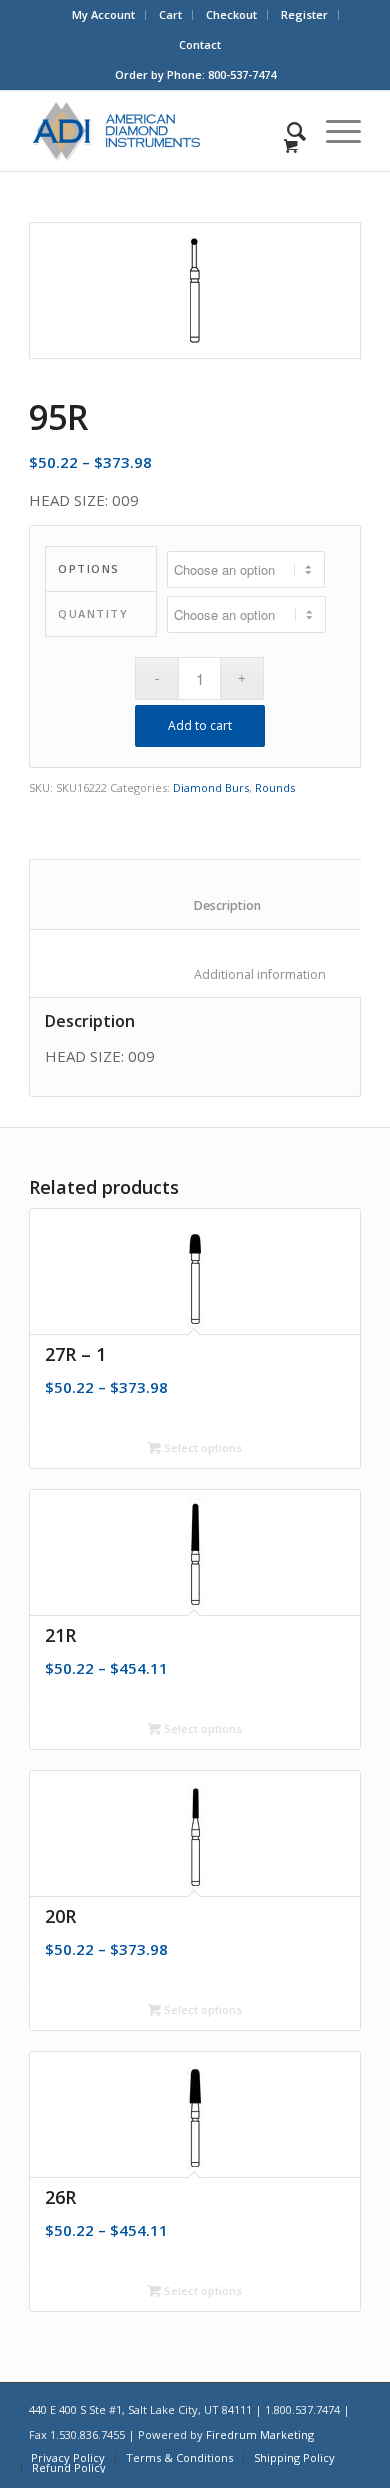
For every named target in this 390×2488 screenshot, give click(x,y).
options (89, 568)
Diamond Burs (211, 787)
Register (304, 14)
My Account (103, 14)
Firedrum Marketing (260, 2434)
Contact (200, 44)
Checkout (231, 14)
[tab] (205, 894)
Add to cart (200, 725)
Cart (170, 14)
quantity (93, 613)
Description (206, 905)
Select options (201, 1447)
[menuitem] (104, 15)
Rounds (275, 787)
